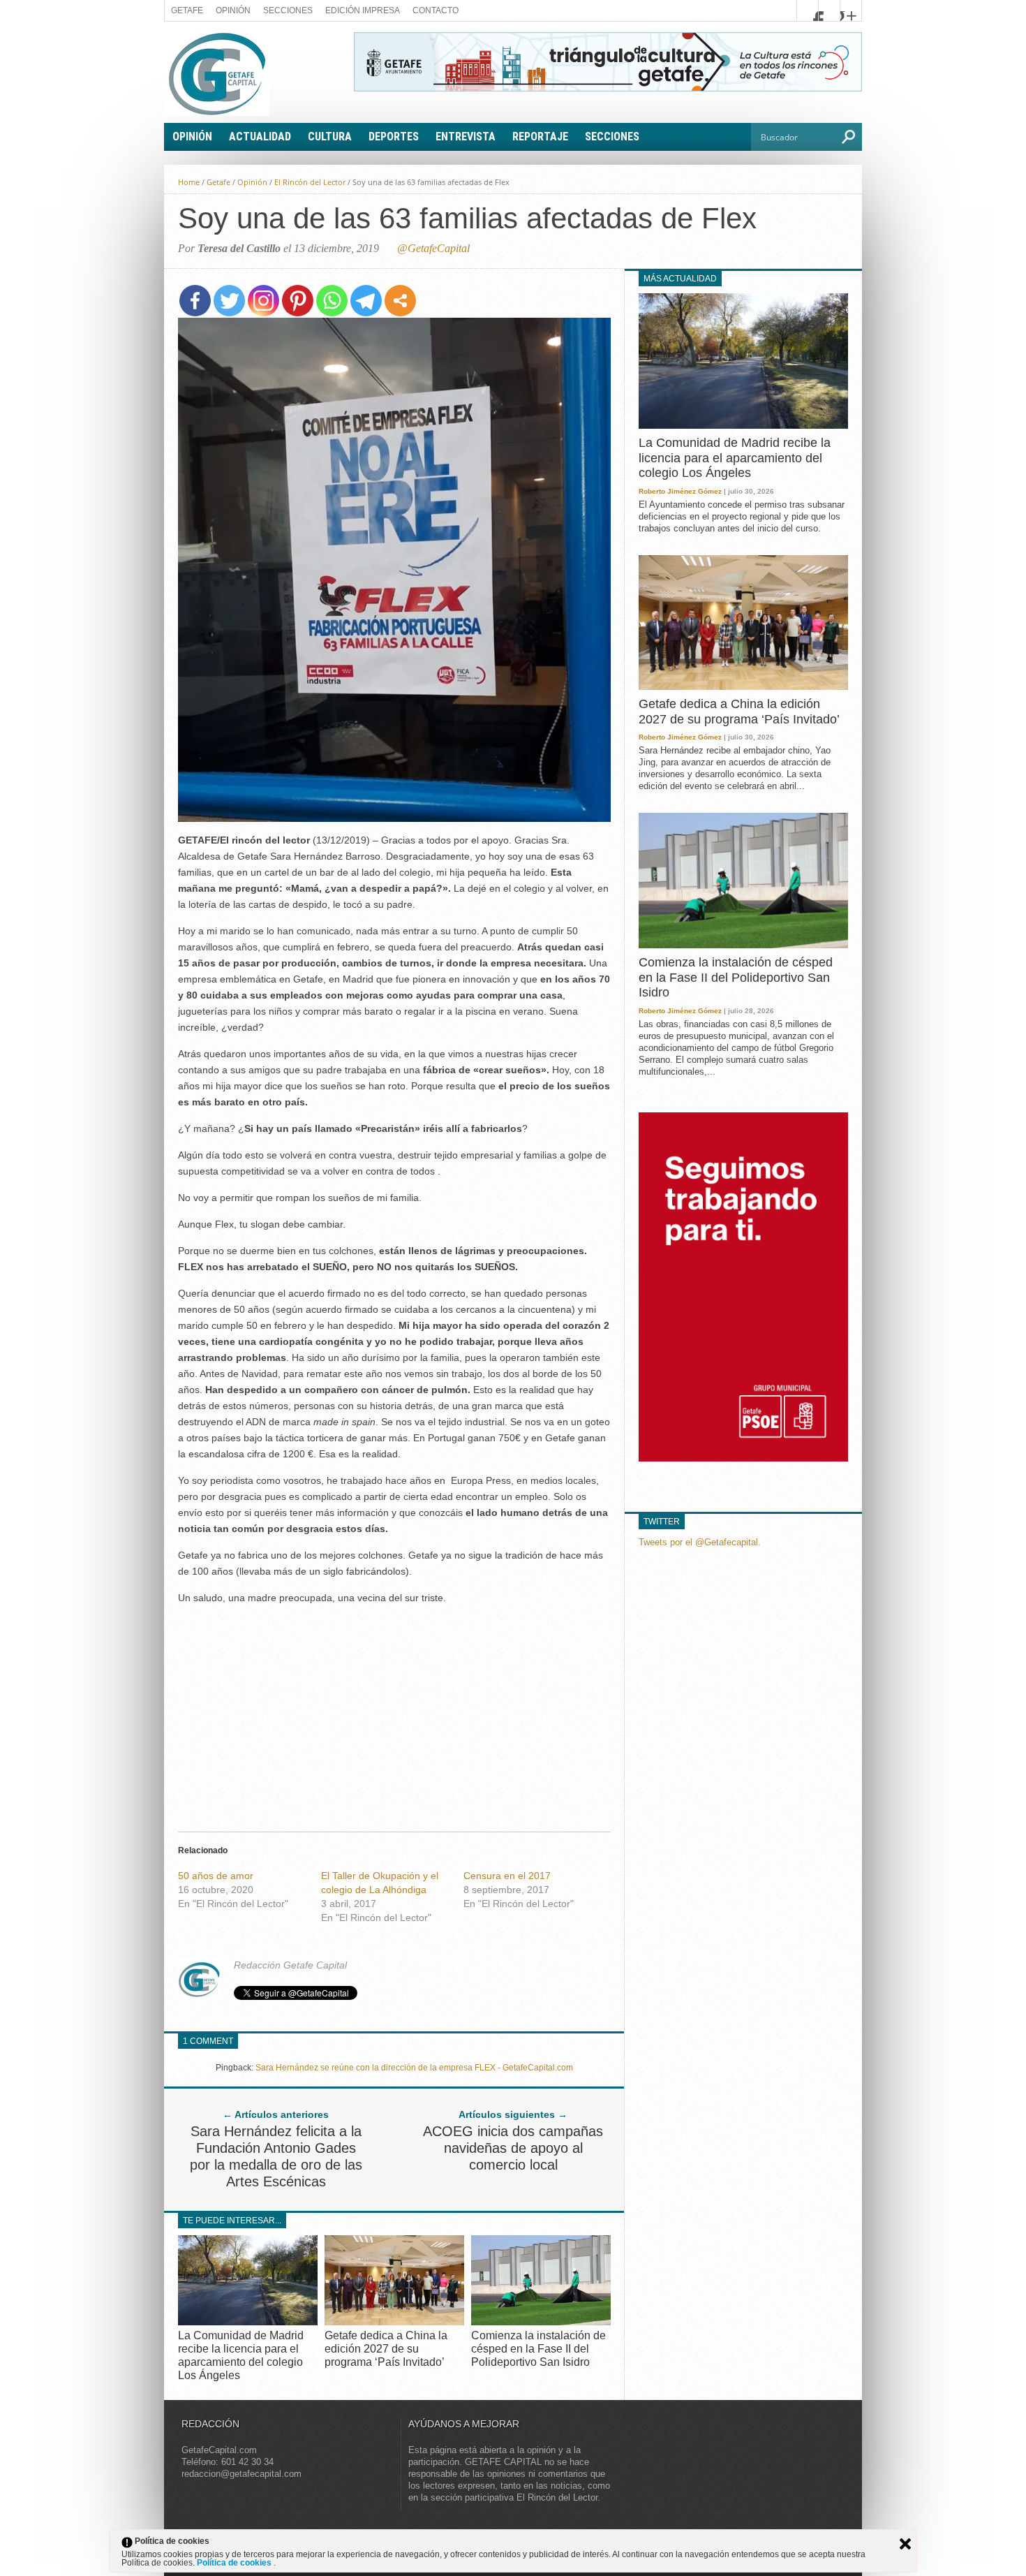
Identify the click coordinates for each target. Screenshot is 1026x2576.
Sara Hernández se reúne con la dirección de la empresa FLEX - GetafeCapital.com (414, 2068)
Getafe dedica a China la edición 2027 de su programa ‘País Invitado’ (386, 2349)
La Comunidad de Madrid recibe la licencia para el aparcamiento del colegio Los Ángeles (735, 458)
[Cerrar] (905, 2544)
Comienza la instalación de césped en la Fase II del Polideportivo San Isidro (538, 2349)
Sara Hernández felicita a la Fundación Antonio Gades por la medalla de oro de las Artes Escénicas (276, 2156)
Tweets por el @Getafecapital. (700, 1542)
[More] (400, 301)
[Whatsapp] (332, 301)
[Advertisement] (394, 1714)
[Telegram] (366, 301)
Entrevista (466, 137)
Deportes (394, 137)
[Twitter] (229, 301)
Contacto (436, 10)
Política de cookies (235, 2563)
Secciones (288, 10)
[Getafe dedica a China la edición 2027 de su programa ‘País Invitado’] (394, 2321)
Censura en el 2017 (507, 1876)
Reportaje (540, 137)
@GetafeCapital (433, 248)
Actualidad (260, 137)
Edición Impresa (363, 10)
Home (189, 182)
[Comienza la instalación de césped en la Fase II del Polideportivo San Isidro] (541, 2321)
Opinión (233, 10)
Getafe (187, 10)
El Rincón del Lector (310, 182)
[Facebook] (195, 301)
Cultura (330, 137)
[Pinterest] (298, 301)
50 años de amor (216, 1876)
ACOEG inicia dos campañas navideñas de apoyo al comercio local (513, 2148)
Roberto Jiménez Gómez (680, 491)
